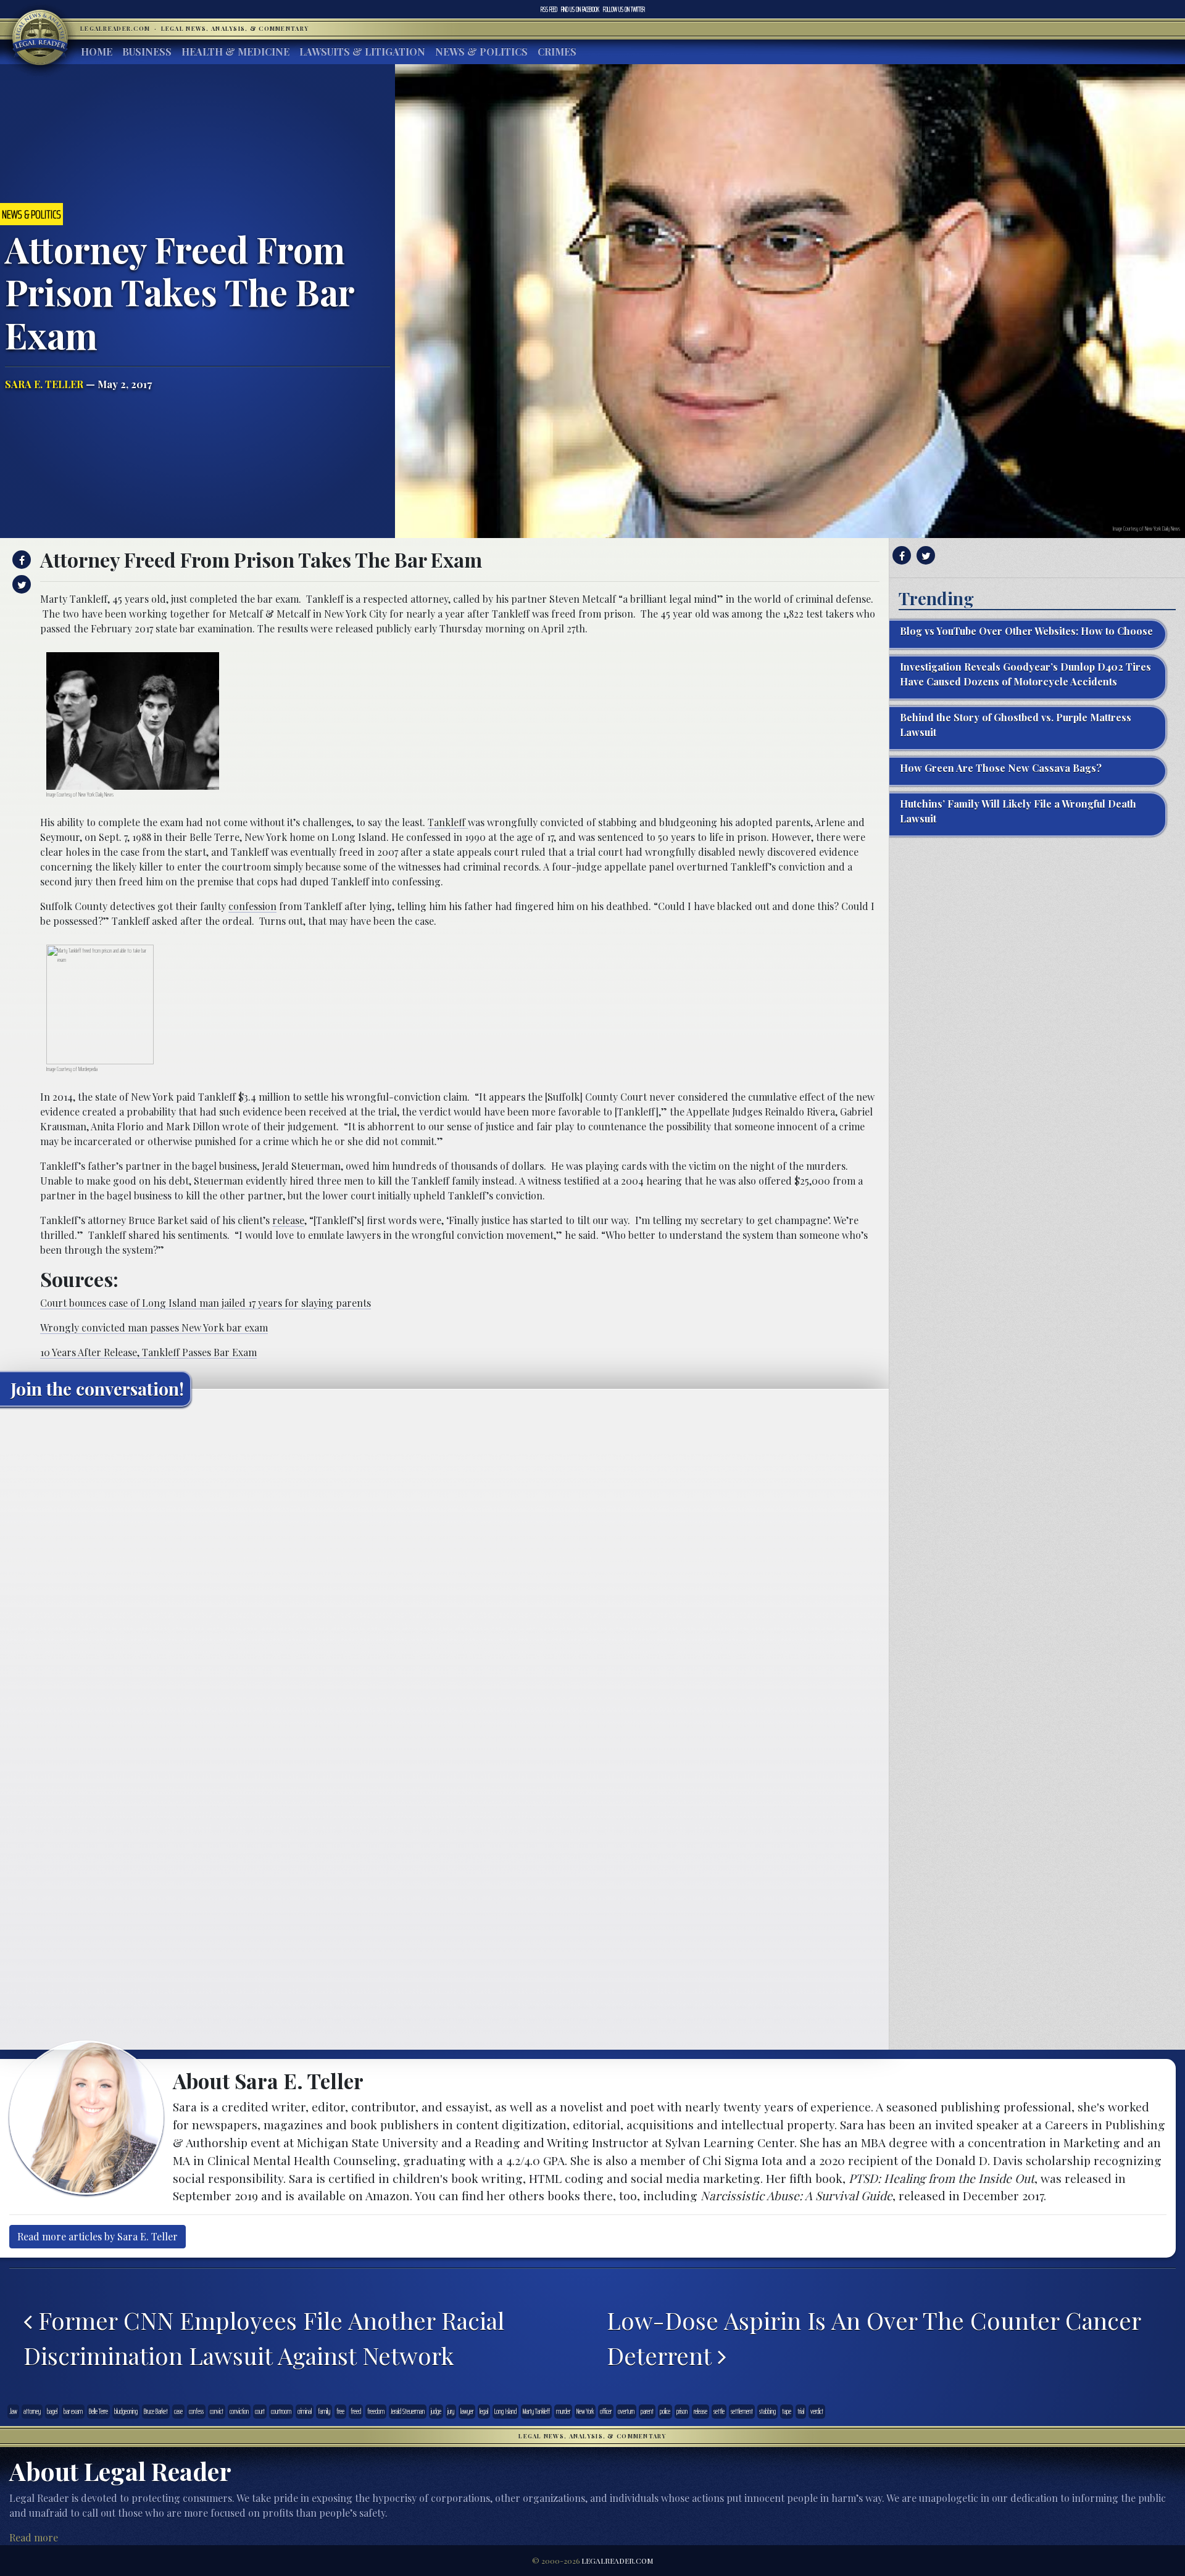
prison (682, 2411)
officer (606, 2411)
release (288, 1220)
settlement (742, 2411)
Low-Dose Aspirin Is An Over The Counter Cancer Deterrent (874, 2338)
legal (484, 2411)
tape (787, 2411)
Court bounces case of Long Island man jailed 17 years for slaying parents (206, 1303)
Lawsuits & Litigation (362, 52)
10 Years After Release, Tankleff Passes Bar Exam (148, 1352)
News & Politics (481, 52)
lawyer (467, 2411)
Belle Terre (98, 2411)
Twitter (624, 9)
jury (451, 2411)
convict (217, 2411)
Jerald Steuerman (408, 2411)
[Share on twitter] (20, 584)
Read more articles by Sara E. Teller (98, 2236)
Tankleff (448, 822)
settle (719, 2411)
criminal (305, 2411)
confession (252, 906)
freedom (376, 2411)
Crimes (557, 52)
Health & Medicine (235, 52)
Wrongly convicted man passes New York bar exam (154, 1327)
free (340, 2411)
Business (147, 52)
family (324, 2411)
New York (585, 2411)
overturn (626, 2411)
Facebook (580, 9)
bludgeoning (126, 2411)
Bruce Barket (156, 2411)
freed (356, 2411)
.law (13, 2411)
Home (97, 52)
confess (196, 2411)
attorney (32, 2411)
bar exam (73, 2411)
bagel (52, 2411)
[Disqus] (444, 1570)
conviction (239, 2411)
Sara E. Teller (44, 384)
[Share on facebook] (20, 560)
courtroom (281, 2411)
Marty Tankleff (536, 2411)
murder (563, 2411)
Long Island (505, 2411)
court (260, 2411)
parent (647, 2411)
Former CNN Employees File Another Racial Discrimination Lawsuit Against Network (264, 2338)
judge (436, 2411)
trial (801, 2411)
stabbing (767, 2411)
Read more (34, 2537)
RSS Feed (549, 9)
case (178, 2411)
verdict (817, 2411)
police (665, 2411)
